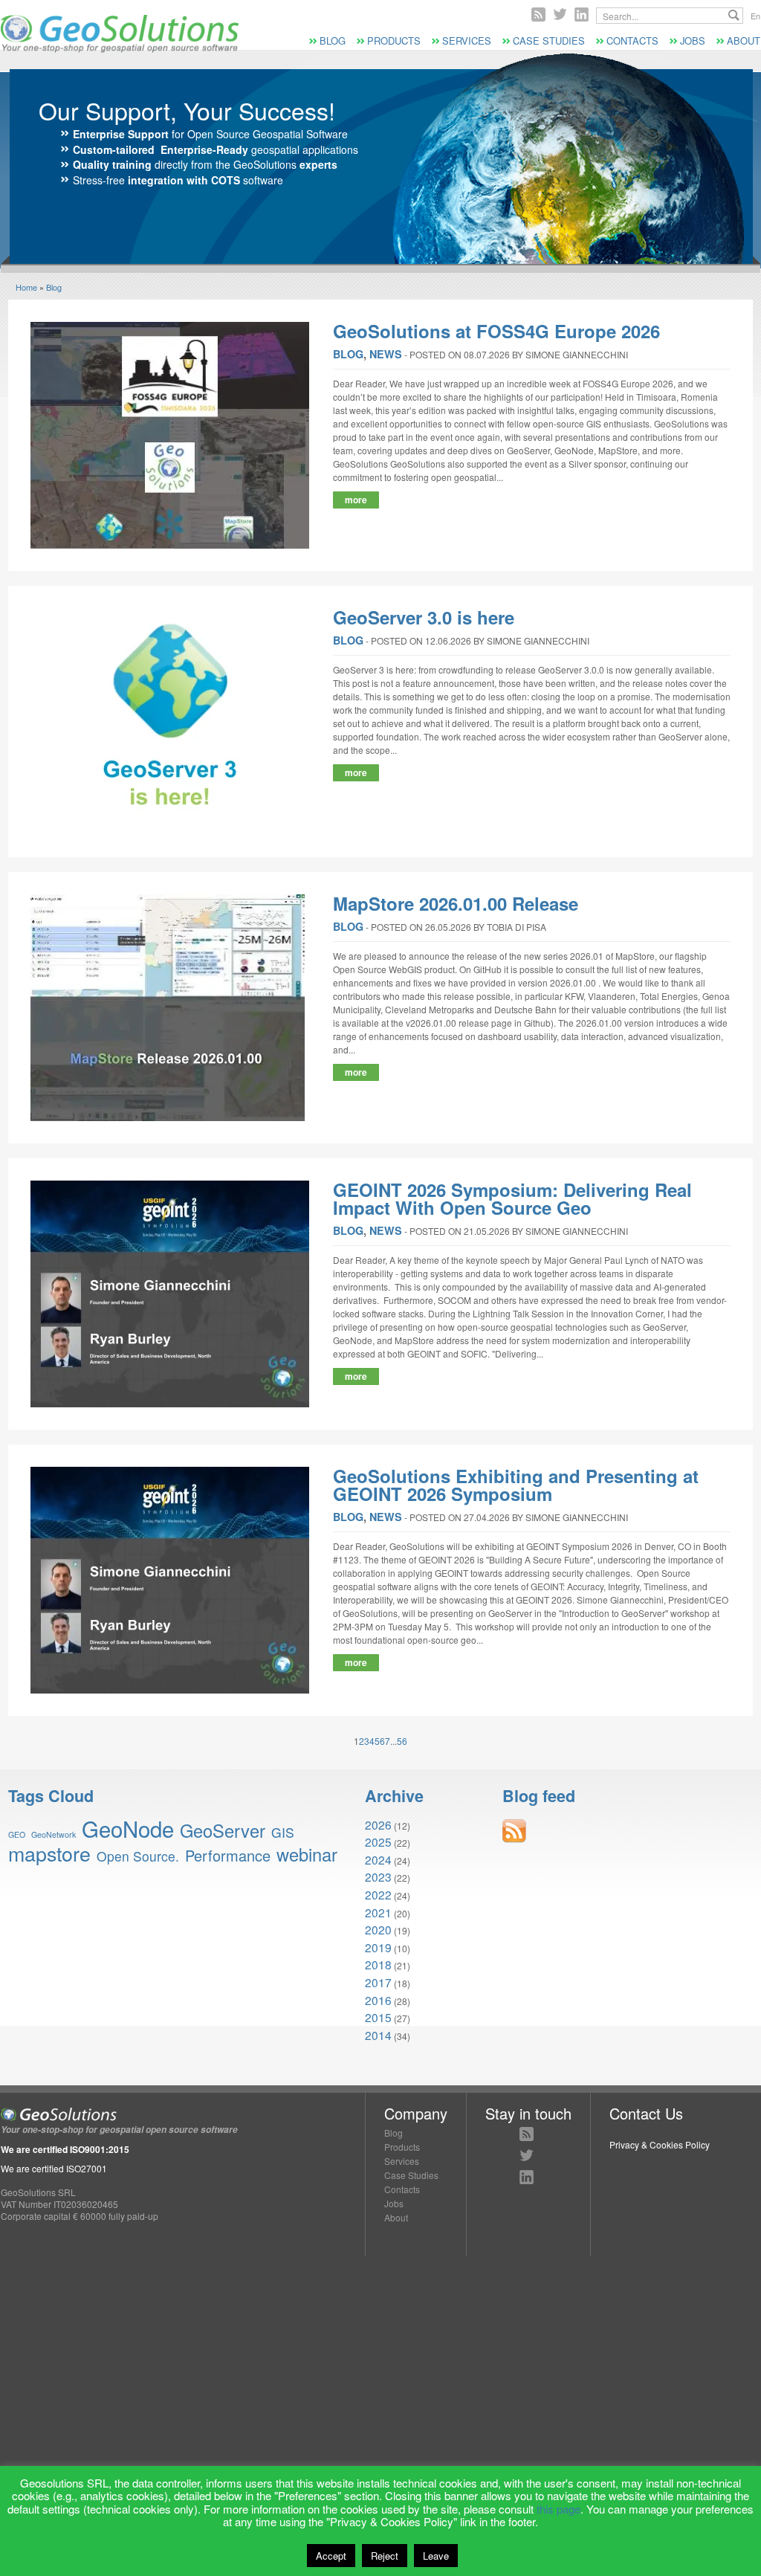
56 (402, 1741)
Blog (333, 41)
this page (558, 2509)
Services (467, 41)
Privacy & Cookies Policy (660, 2144)
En (755, 16)
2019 (378, 1947)
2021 (378, 1912)
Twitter (560, 14)
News (386, 354)
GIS (283, 1832)
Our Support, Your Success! (187, 110)
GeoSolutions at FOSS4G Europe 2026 (496, 331)
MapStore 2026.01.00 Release (456, 903)
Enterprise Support (121, 134)
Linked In (582, 14)
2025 (378, 1841)
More (356, 500)
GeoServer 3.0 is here (424, 617)
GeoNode (128, 1828)
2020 (378, 1929)
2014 (378, 2035)
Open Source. (138, 1856)
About (744, 41)
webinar (307, 1854)
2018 (378, 1964)
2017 (378, 1982)
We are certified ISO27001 (54, 2168)
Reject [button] (385, 2556)
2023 (378, 1876)
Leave (436, 2556)
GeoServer (223, 1830)
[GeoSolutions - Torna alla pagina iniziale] (120, 49)
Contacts (632, 41)
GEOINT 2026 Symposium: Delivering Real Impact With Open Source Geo (512, 1198)
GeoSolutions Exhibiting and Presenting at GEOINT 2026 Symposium (516, 1485)
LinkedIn (527, 2177)
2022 (378, 1894)
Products (394, 41)
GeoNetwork (54, 1834)
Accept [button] (331, 2556)
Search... (734, 15)
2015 (378, 2017)
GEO (17, 1834)
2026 (378, 1824)
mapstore (49, 1853)
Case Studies (549, 41)
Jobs (693, 41)
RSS (538, 14)
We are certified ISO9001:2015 (65, 2149)
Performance (228, 1855)
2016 (378, 2000)
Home (26, 287)
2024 (378, 1859)
